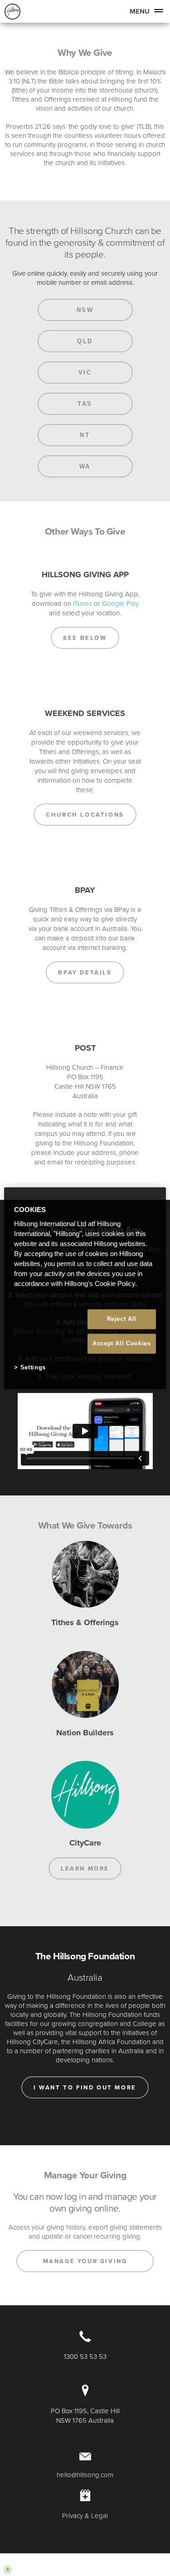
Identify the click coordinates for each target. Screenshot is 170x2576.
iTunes (83, 603)
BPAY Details (85, 972)
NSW (85, 310)
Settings (33, 1368)
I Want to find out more (85, 2087)
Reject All (122, 1319)
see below (85, 638)
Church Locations (85, 815)
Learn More (85, 1868)
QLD (85, 341)
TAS (85, 404)
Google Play (120, 603)
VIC (85, 373)
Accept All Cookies (122, 1344)
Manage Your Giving (85, 2261)
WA (85, 466)
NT (85, 435)
